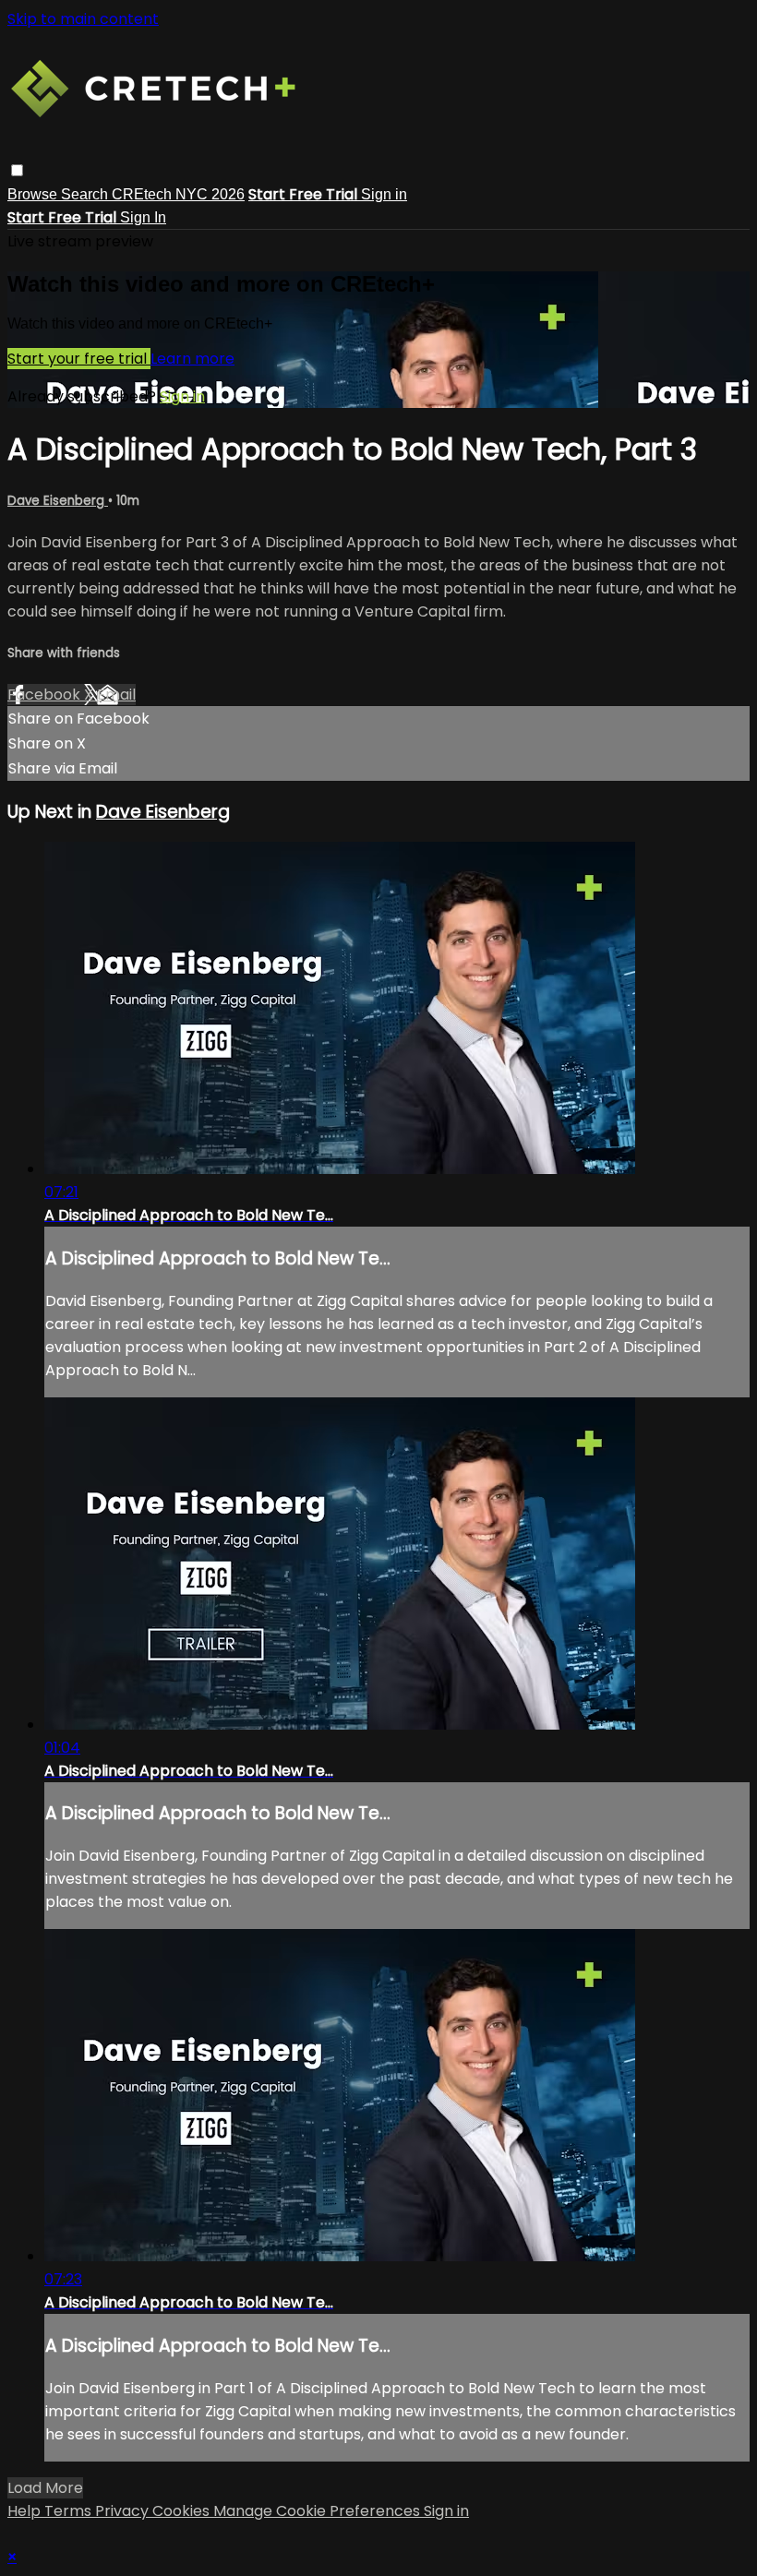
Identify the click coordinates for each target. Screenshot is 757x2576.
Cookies (183, 2511)
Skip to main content (83, 19)
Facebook (46, 695)
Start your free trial (79, 359)
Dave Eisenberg (58, 501)
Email (116, 695)
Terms (70, 2511)
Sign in (384, 194)
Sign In (143, 217)
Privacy (124, 2511)
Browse (34, 194)
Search (86, 194)
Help (26, 2511)
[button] (17, 170)
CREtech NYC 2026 (178, 194)
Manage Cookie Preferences (318, 2511)
